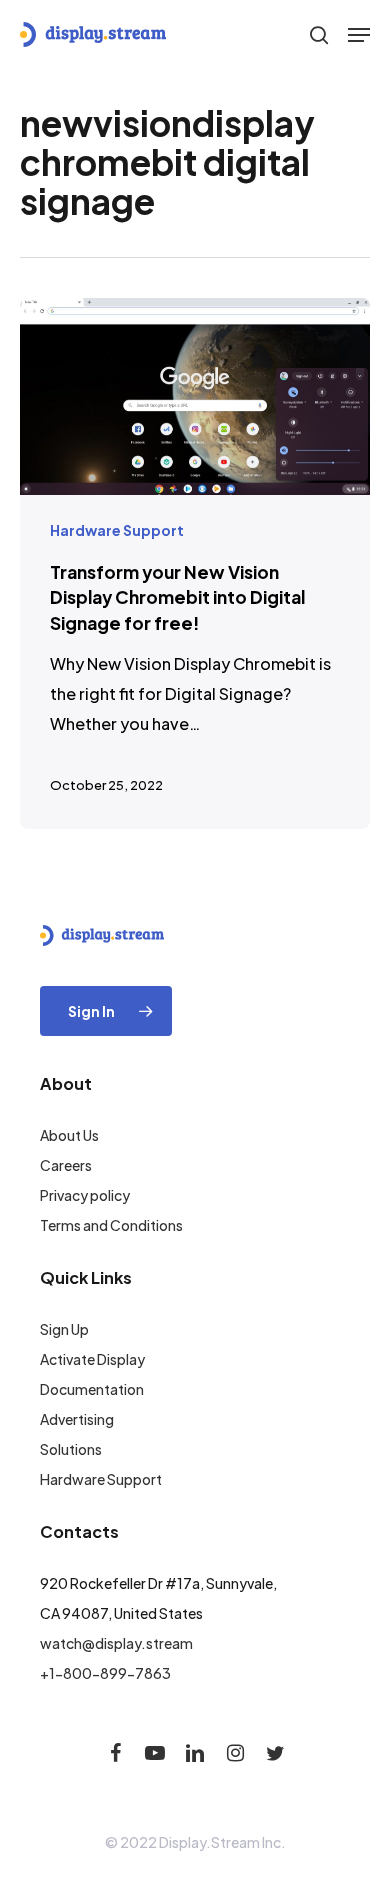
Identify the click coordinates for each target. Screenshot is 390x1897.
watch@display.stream (116, 1643)
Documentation (92, 1389)
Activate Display (92, 1359)
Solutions (71, 1449)
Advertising (77, 1419)
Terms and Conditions (111, 1225)
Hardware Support (117, 530)
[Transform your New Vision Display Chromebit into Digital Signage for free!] (195, 563)
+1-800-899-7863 (105, 1673)
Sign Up (64, 1329)
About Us (69, 1135)
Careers (66, 1165)
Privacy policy (85, 1195)
